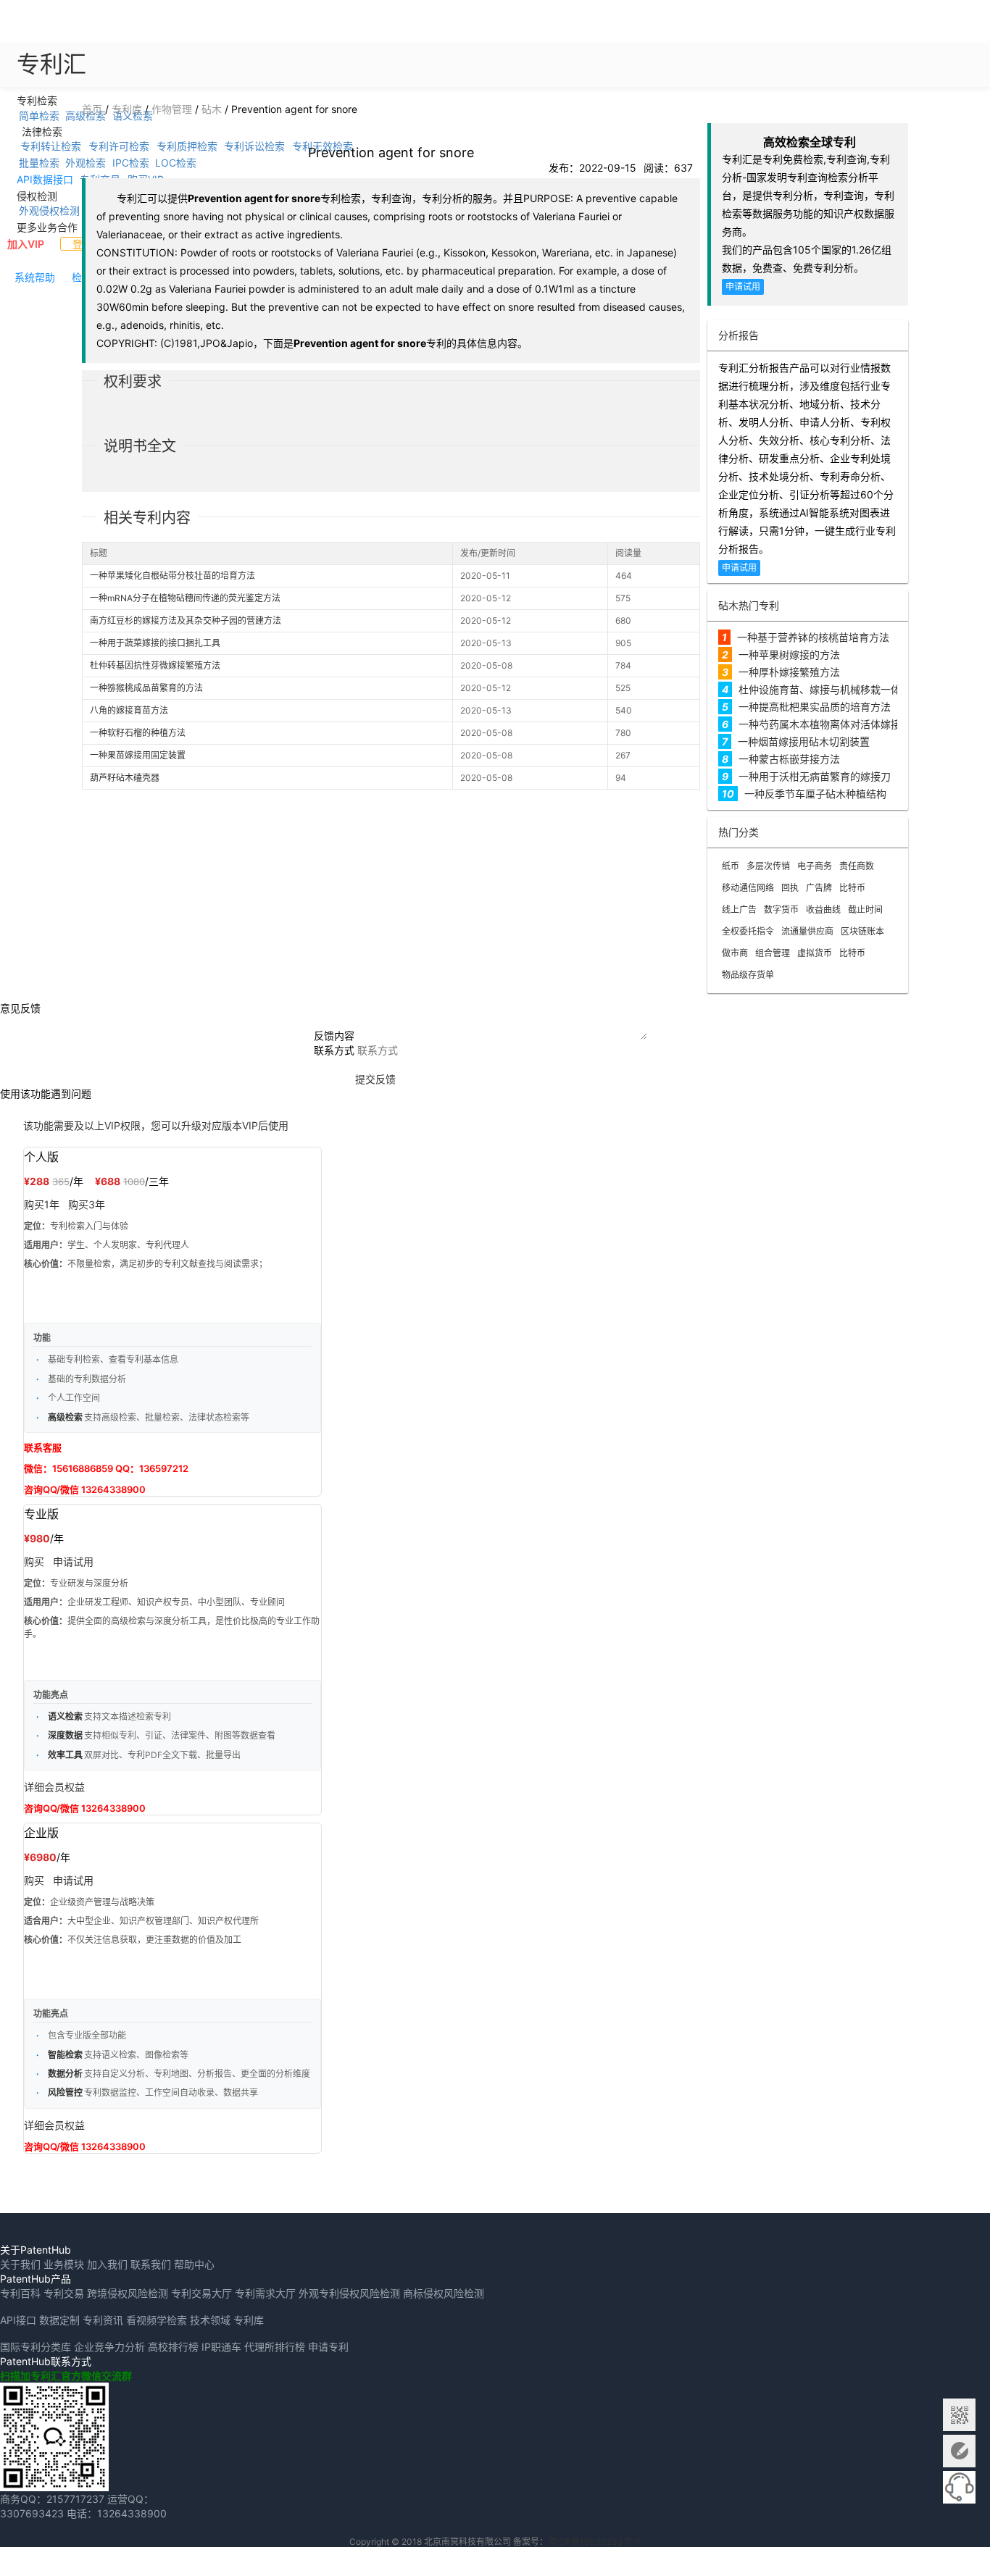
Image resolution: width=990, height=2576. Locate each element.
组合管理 (773, 953)
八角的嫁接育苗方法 (129, 710)
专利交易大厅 (201, 2293)
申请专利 (328, 2347)
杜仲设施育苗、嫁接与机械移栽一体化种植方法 (845, 689)
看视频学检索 (157, 2320)
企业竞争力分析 (109, 2347)
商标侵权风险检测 (444, 2293)
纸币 (731, 866)
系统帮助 (35, 277)
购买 (34, 1561)
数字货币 (781, 909)
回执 (790, 888)
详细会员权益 (54, 1787)
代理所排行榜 (275, 2347)
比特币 (852, 888)
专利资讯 (103, 2320)
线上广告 (739, 909)
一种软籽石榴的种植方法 (138, 733)
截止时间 (865, 909)
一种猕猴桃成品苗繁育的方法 (146, 688)
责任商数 (857, 866)
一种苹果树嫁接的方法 (789, 655)
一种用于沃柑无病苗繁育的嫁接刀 (815, 776)
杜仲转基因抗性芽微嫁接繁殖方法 (155, 665)
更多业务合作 (47, 226)
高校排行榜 (173, 2347)
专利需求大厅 (265, 2293)
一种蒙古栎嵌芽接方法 (789, 759)
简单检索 (39, 115)
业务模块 (64, 2264)
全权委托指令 (748, 931)
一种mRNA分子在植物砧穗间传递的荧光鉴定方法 (185, 598)
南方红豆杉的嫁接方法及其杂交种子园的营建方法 (186, 620)
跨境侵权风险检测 (128, 2293)
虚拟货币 (815, 953)
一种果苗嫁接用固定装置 (138, 755)
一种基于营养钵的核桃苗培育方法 (813, 637)
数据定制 (59, 2320)
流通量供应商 (807, 931)
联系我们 (151, 2264)
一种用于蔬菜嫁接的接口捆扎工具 (155, 643)
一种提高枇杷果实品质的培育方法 (815, 707)
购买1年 (42, 1204)
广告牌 (819, 888)
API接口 (18, 2320)
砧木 (212, 109)
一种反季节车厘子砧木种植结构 (815, 794)
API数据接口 (45, 179)
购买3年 (87, 1204)
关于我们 (20, 2264)
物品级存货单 (748, 975)
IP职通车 (221, 2347)
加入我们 (107, 2264)
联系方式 (334, 1050)
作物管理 (172, 109)
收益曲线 (823, 909)
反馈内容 (334, 1036)
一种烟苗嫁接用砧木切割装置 (804, 741)
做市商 (735, 953)
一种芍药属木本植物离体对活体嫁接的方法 (835, 724)
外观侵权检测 (49, 210)
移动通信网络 (748, 888)
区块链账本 (862, 931)
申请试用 (743, 287)
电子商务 (815, 866)
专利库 (127, 109)
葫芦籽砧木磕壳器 (125, 778)
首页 (92, 109)
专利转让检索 (51, 146)
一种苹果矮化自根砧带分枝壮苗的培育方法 (172, 576)
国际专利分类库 (36, 2347)
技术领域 (210, 2320)
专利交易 (64, 2293)
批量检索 (39, 163)
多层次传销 (768, 866)
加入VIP (26, 244)
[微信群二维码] (959, 2415)
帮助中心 (194, 2264)
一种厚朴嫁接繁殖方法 (789, 672)
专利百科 (20, 2293)
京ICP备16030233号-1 (594, 2542)
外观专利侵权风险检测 (349, 2293)
